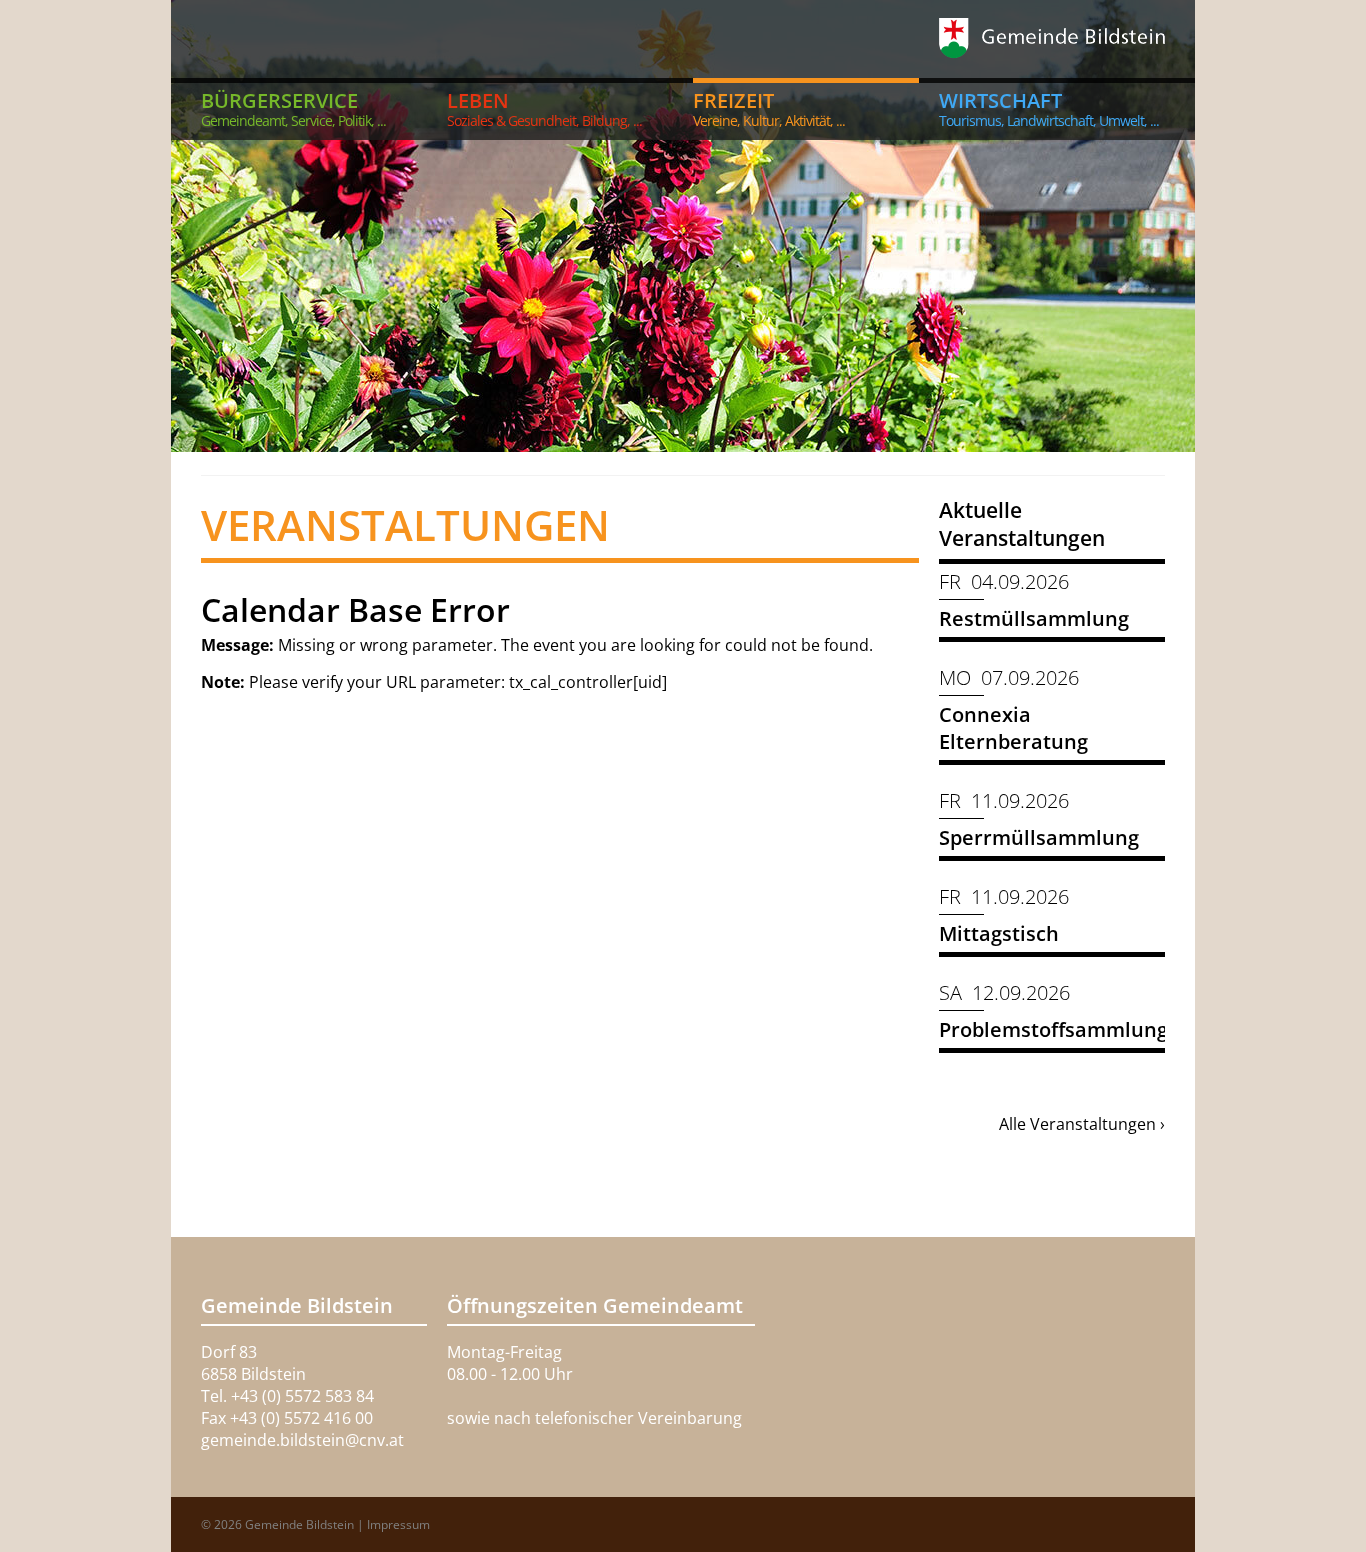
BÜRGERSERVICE (293, 108)
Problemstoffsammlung (1053, 1029)
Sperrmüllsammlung (1039, 837)
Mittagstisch (999, 933)
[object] (683, 226)
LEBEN (544, 108)
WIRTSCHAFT (1049, 108)
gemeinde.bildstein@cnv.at (302, 1440)
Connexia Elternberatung (1013, 728)
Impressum (398, 1524)
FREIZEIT (769, 108)
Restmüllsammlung (1034, 618)
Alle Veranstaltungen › (1082, 1124)
